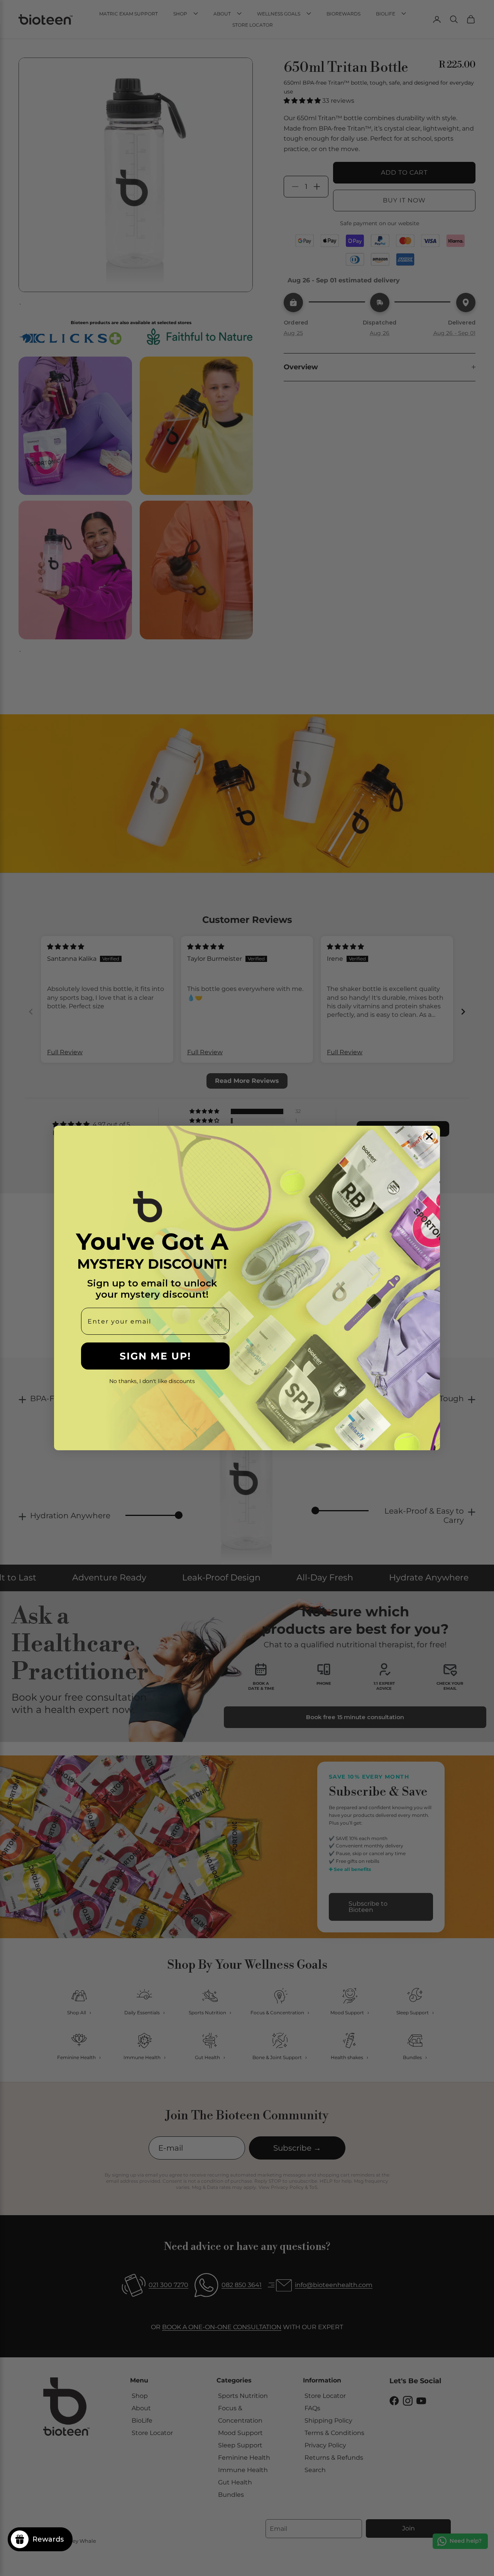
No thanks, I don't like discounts (152, 1381)
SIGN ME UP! (155, 1356)
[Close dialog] (429, 1136)
